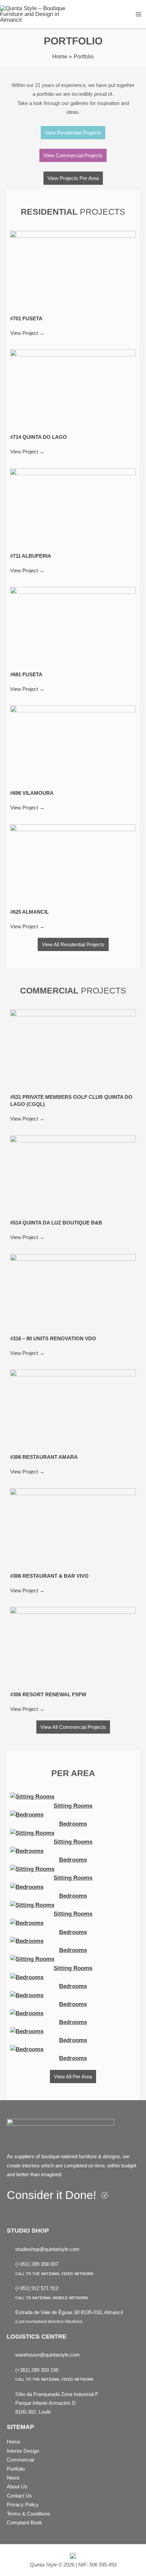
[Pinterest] (41, 2214)
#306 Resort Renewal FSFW (48, 1694)
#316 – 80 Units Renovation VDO (53, 1338)
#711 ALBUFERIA (31, 556)
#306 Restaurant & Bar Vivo (49, 1576)
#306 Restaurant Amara (44, 1457)
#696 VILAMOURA (32, 793)
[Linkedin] (55, 2214)
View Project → (27, 333)
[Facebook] (13, 2214)
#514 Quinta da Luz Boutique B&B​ (56, 1223)
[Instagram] (27, 2214)
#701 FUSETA (26, 318)
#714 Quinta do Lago (39, 437)
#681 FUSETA (26, 674)
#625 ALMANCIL (30, 912)
